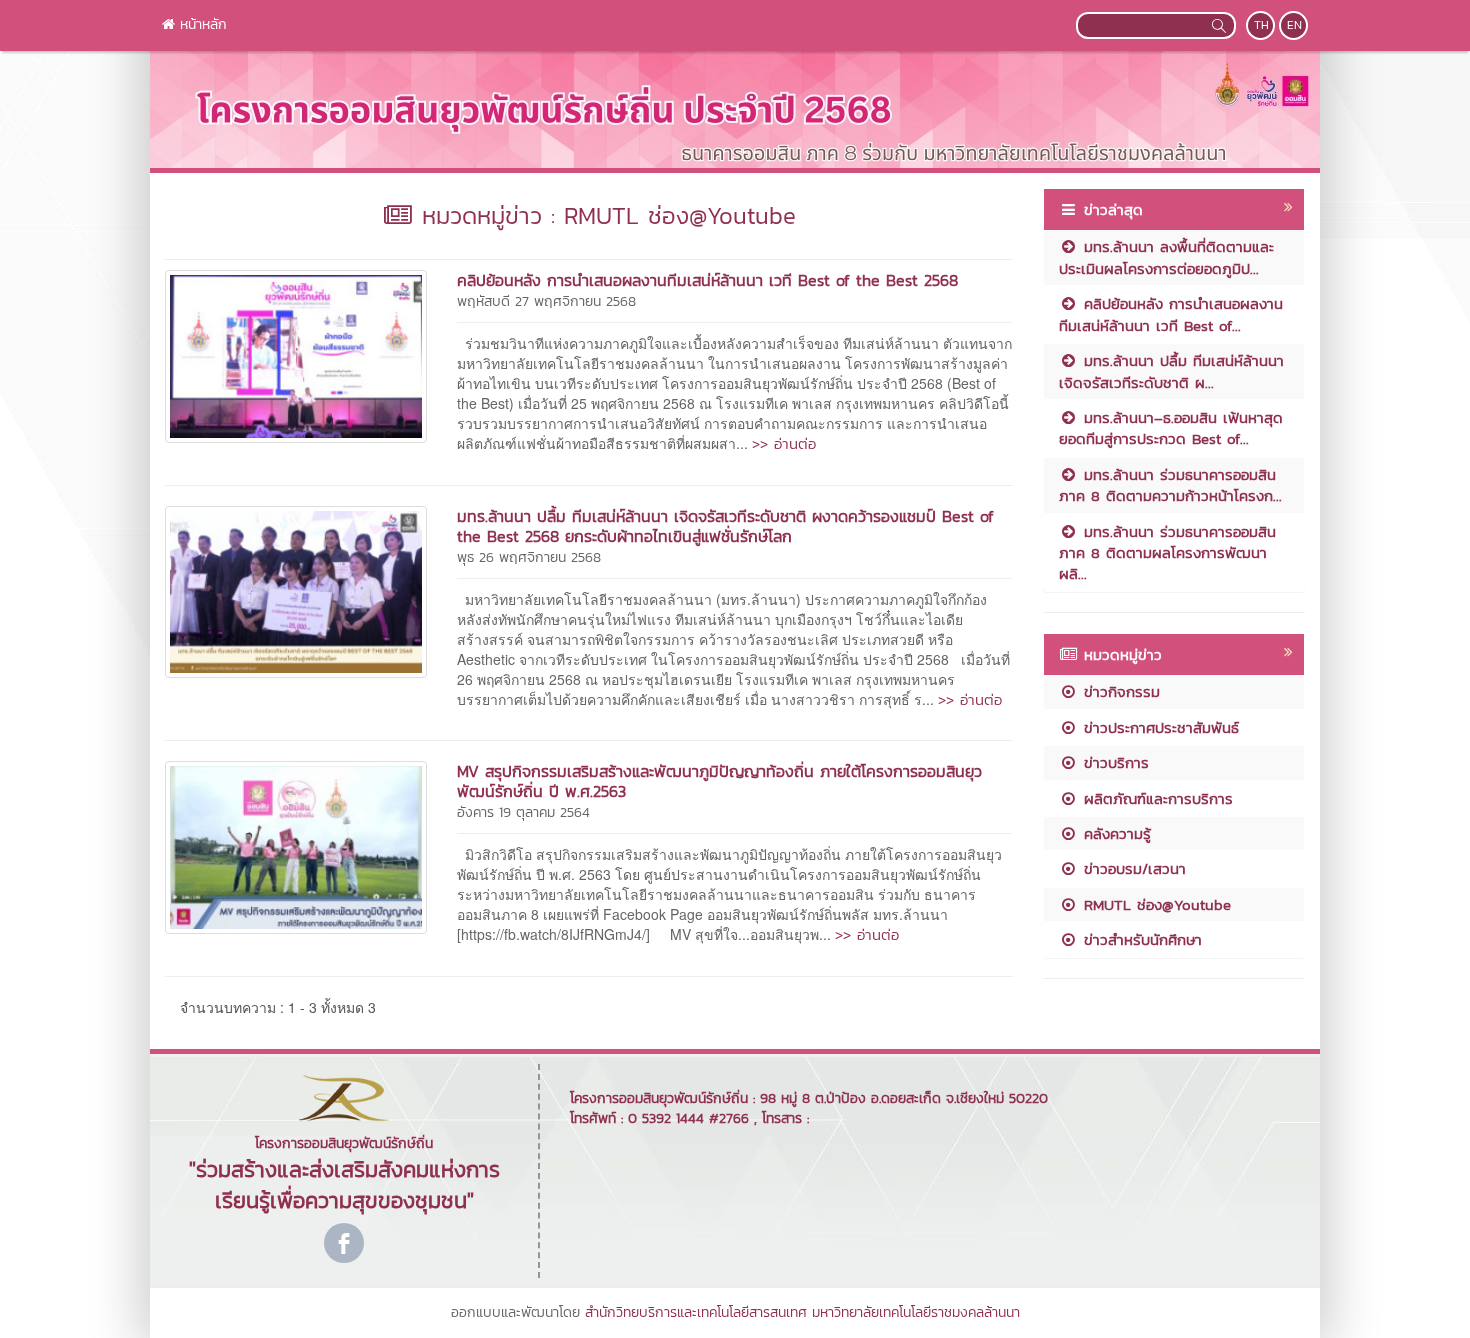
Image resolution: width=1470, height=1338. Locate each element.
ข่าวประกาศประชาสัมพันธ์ (1158, 727)
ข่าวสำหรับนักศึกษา (1140, 939)
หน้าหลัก (201, 24)
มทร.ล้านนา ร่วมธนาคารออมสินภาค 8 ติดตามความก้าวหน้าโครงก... (1170, 485)
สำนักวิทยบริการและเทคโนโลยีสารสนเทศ (696, 1312)
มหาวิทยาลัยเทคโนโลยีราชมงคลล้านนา (916, 1312)
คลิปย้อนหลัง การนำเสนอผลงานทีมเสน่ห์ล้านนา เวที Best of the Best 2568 (707, 280)
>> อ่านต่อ (784, 443)
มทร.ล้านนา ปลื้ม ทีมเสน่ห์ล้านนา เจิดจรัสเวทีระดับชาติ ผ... (1171, 371)
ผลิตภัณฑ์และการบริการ (1155, 798)
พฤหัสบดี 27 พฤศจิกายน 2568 (546, 301)
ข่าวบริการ (1113, 762)
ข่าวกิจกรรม (1119, 691)
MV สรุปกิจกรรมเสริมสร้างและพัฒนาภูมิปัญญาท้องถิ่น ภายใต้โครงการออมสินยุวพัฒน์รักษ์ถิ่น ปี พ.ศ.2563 (719, 781)
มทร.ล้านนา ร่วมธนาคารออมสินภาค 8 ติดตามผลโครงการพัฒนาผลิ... (1167, 553)
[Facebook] (344, 1243)
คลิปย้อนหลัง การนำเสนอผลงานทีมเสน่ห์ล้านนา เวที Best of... (1171, 314)
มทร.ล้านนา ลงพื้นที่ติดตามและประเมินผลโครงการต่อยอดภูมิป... (1166, 257)
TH (1261, 25)
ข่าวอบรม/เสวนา (1132, 868)
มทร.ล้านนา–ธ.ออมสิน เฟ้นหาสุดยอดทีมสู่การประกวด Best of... (1171, 428)
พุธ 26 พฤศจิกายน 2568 (529, 557)
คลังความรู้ (1114, 833)
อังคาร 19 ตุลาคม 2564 (523, 812)
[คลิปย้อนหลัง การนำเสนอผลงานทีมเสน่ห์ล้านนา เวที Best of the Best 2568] (296, 354)
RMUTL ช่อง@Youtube (1154, 904)
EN (1294, 25)
